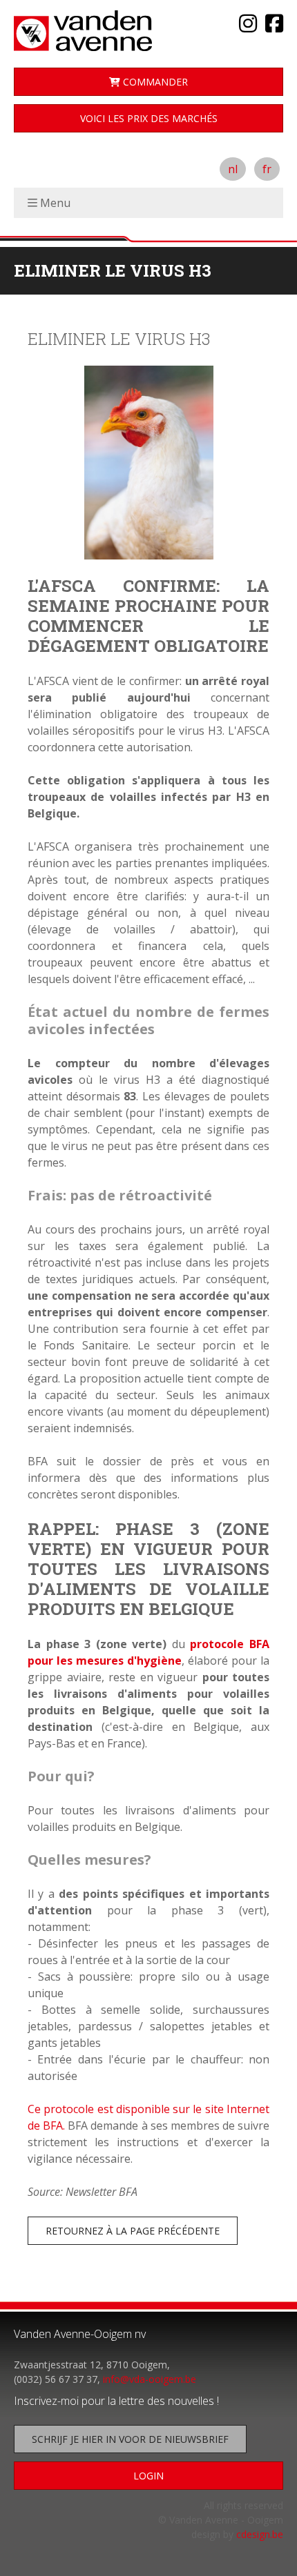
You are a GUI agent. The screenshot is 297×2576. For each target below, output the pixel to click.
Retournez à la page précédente (133, 2231)
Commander (154, 82)
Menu (55, 203)
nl (233, 169)
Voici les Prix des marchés (149, 118)
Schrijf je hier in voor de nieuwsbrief (130, 2439)
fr (267, 169)
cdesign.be (260, 2534)
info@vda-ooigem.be (150, 2379)
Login (148, 2476)
